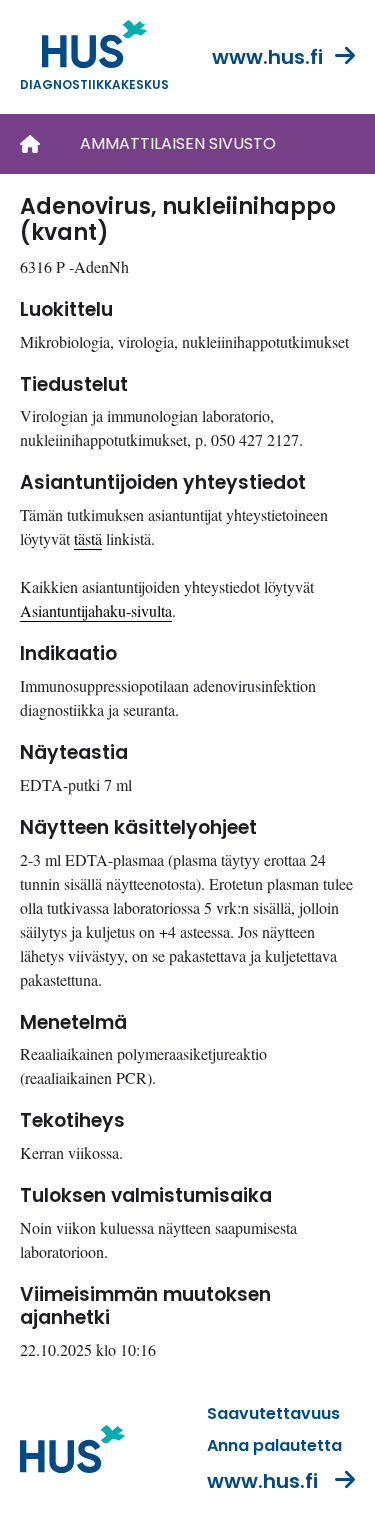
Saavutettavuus (273, 1413)
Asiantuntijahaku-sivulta (96, 610)
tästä (88, 538)
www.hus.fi (267, 57)
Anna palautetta (274, 1445)
